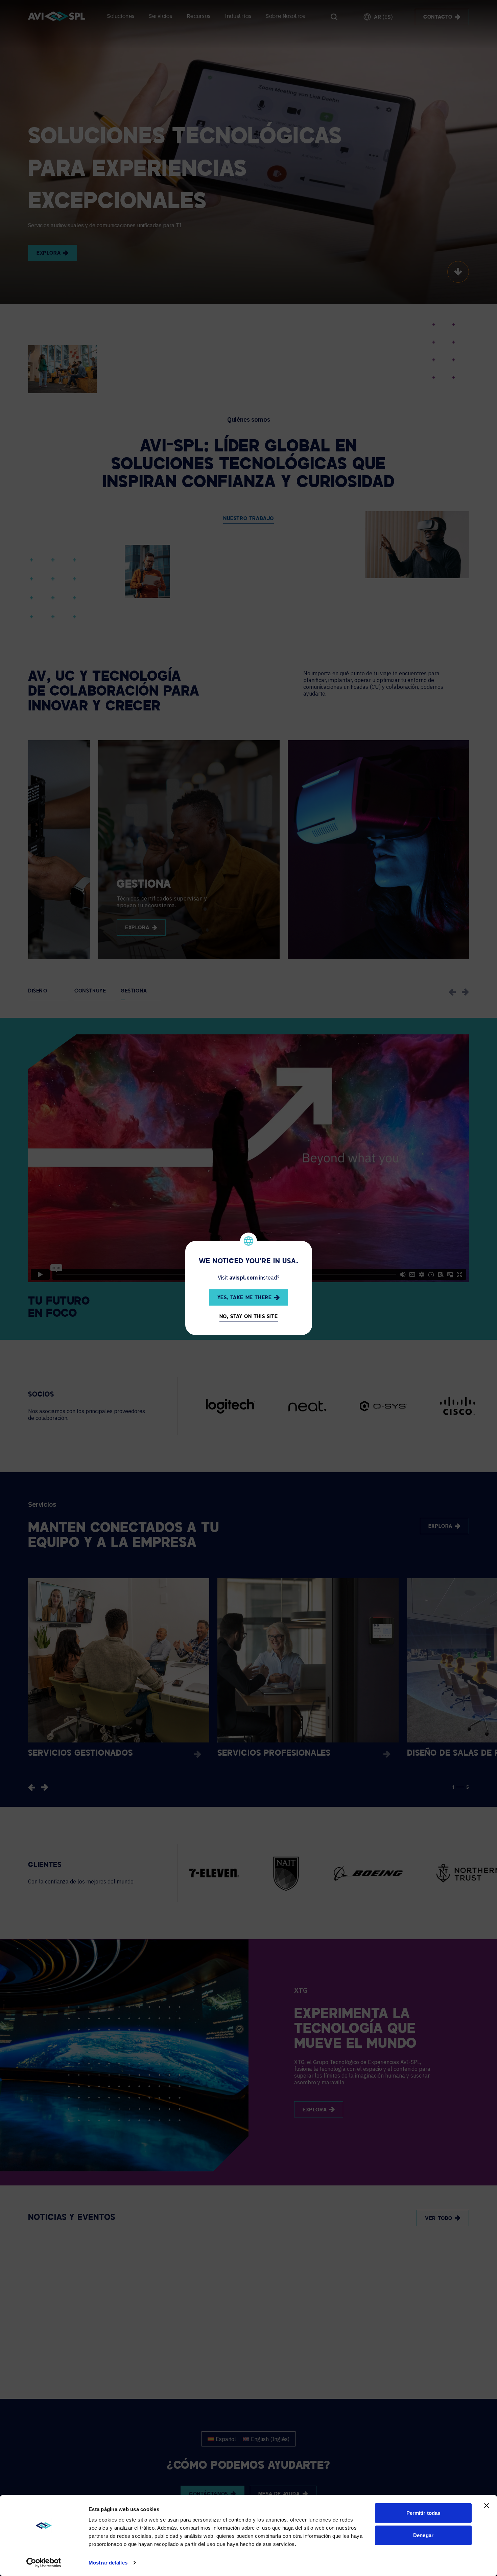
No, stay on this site (249, 1317)
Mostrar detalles (108, 2563)
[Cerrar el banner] (487, 2506)
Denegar (423, 2535)
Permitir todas (423, 2513)
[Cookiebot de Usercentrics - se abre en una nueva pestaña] (44, 2563)
